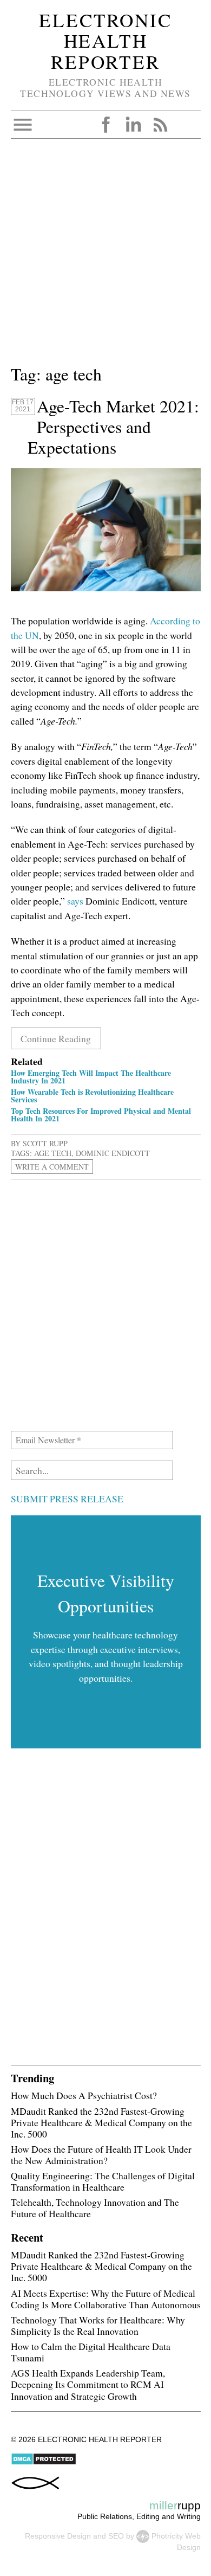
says (75, 901)
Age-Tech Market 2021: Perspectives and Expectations (113, 427)
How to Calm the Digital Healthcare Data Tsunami (91, 2352)
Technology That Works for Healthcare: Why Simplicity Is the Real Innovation (98, 2325)
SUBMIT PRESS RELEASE (67, 1499)
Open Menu (23, 125)
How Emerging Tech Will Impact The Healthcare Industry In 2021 (91, 1077)
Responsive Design (58, 2536)
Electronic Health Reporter (105, 41)
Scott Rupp (45, 1143)
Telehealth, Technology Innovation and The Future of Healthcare (95, 2208)
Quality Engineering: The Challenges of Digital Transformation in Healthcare (103, 2181)
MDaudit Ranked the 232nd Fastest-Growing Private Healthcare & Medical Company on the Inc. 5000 (101, 2122)
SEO (116, 2536)
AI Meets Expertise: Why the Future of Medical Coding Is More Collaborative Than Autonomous (106, 2299)
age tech (53, 1153)
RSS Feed (160, 125)
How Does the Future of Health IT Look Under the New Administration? (101, 2155)
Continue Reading (56, 1038)
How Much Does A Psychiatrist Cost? (84, 2095)
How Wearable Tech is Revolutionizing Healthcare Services (92, 1096)
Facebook (106, 125)
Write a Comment (52, 1167)
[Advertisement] (105, 256)
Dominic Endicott (113, 1153)
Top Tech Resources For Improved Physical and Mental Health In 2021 (101, 1115)
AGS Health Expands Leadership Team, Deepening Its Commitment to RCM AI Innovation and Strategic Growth (88, 2384)
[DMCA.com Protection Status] (44, 2463)
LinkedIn (133, 125)
